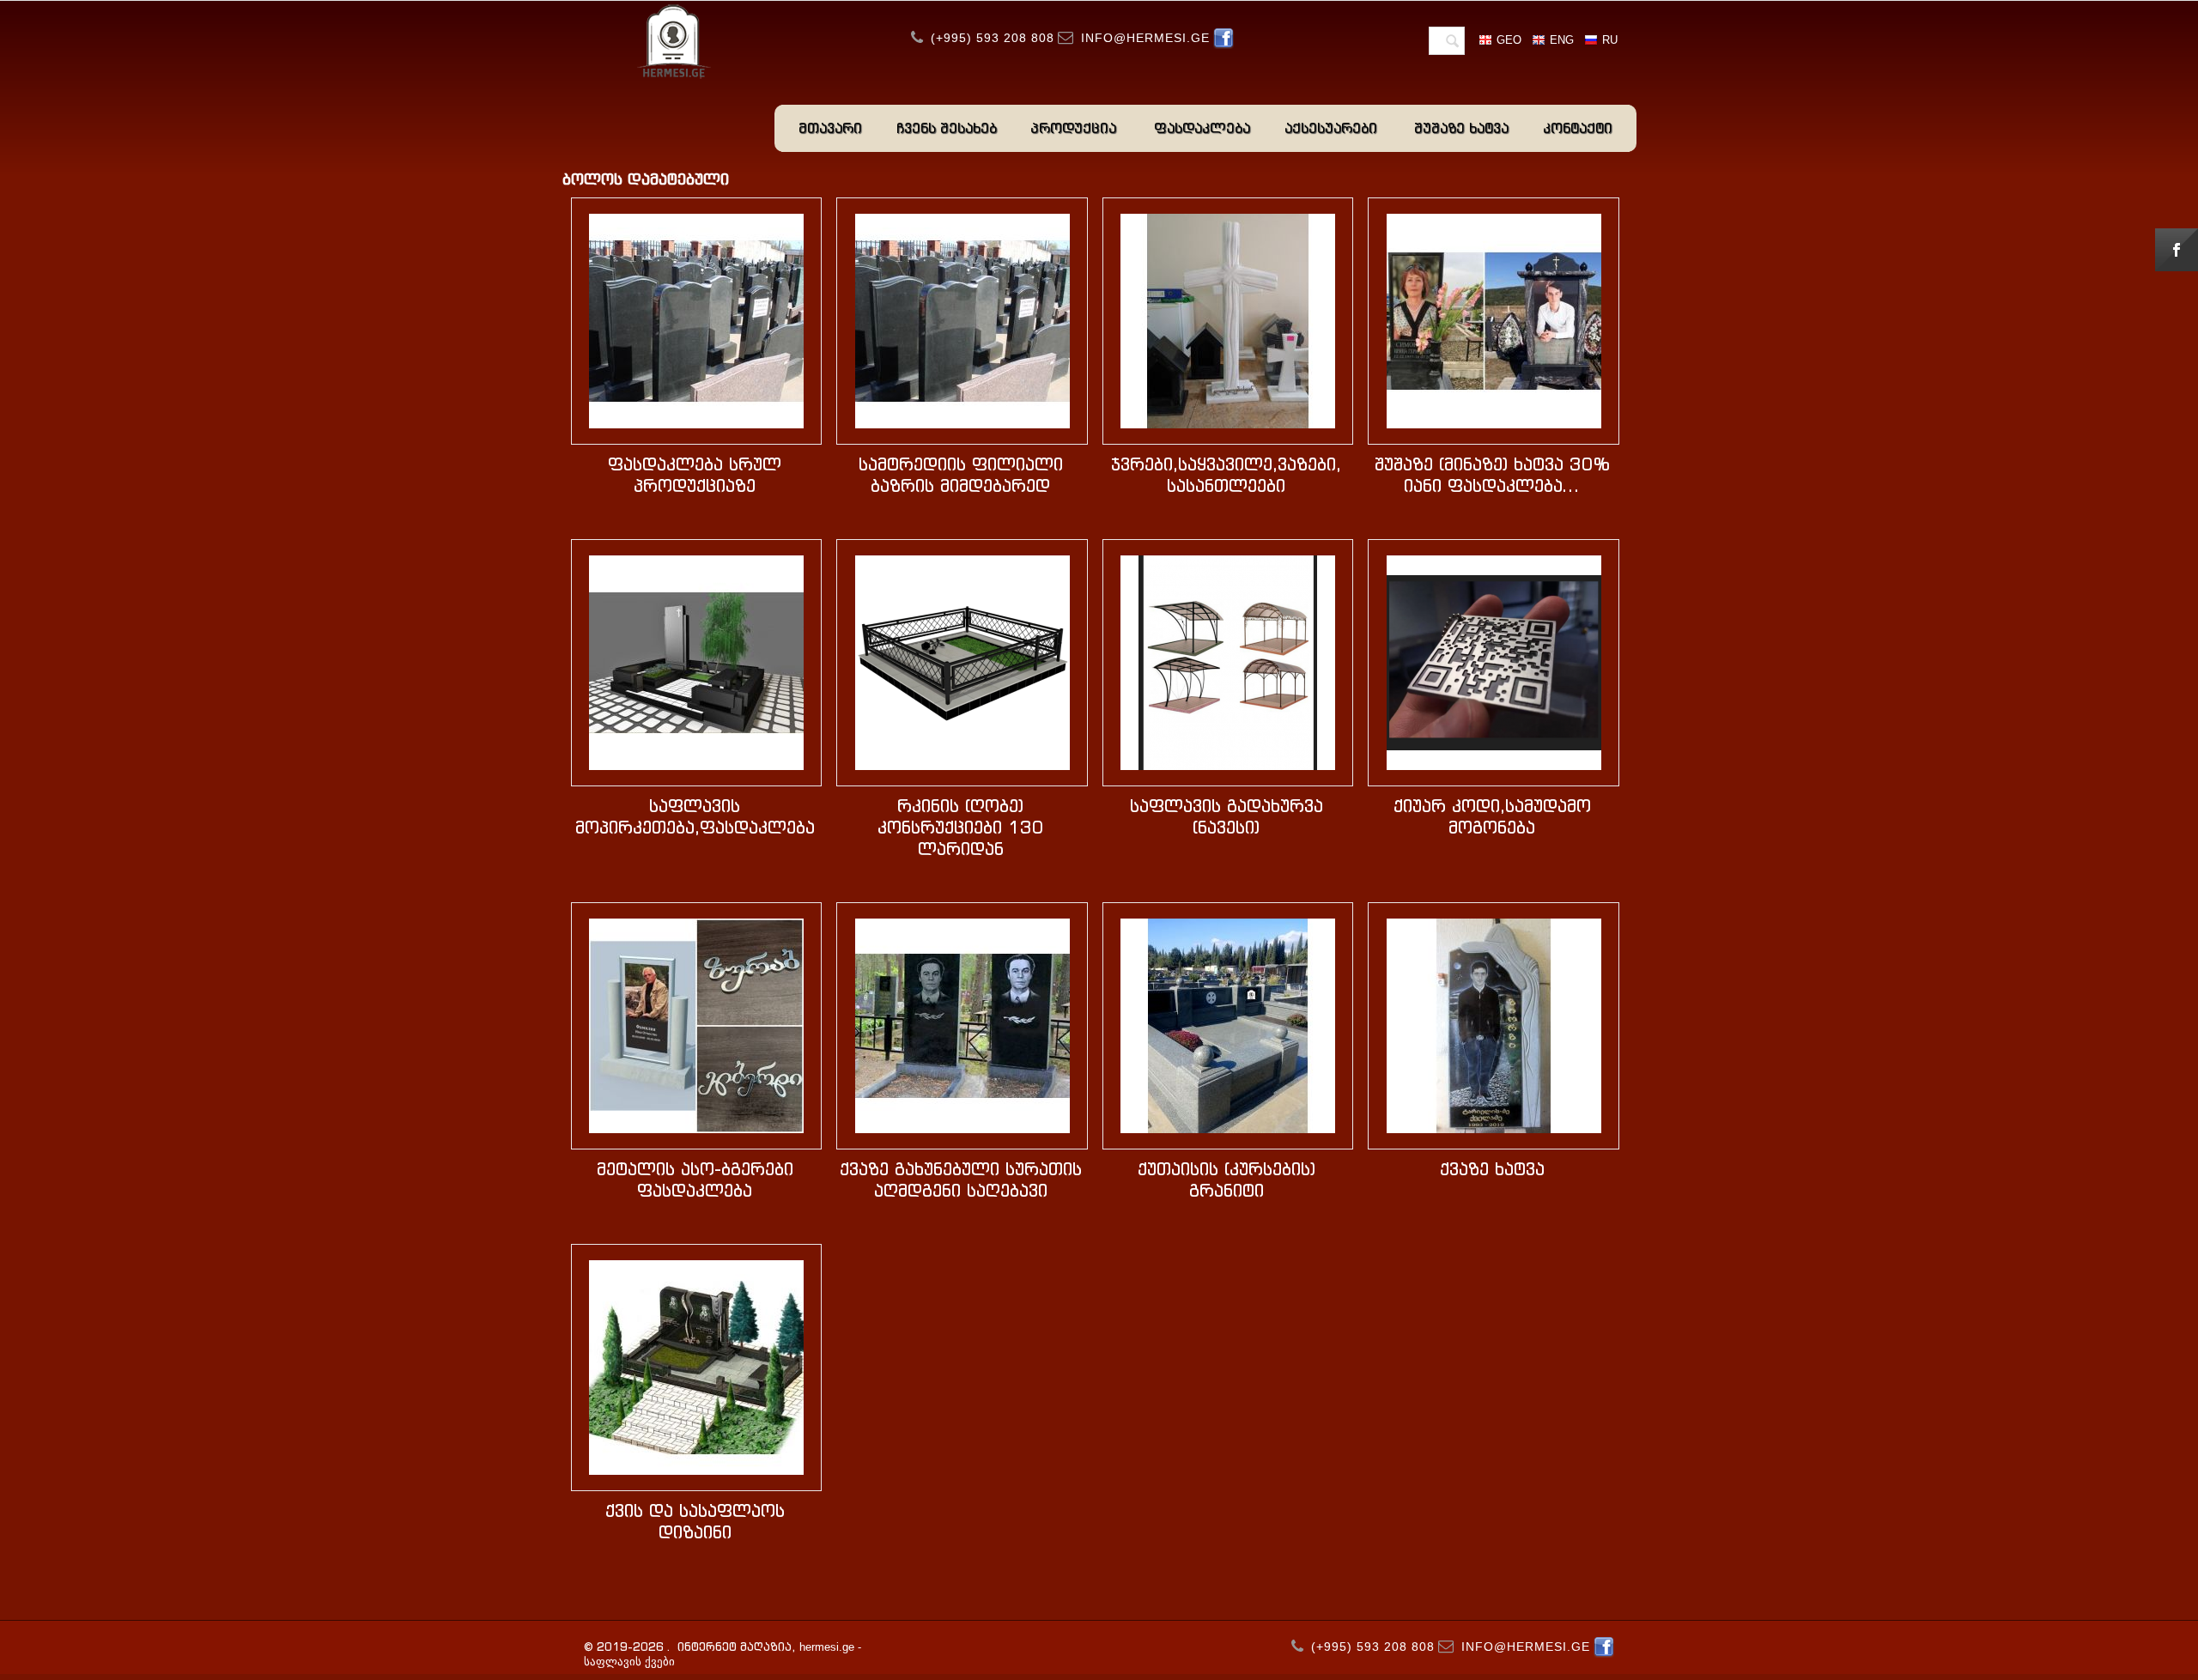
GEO (1509, 40)
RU (1610, 40)
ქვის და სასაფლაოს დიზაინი (695, 1521)
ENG (1562, 40)
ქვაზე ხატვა (1492, 1169)
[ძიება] (1452, 42)
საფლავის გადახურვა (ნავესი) (1227, 816)
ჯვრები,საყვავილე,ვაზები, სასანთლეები (1226, 475)
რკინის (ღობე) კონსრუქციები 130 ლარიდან (961, 827)
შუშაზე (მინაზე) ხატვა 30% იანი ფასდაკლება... (1492, 475)
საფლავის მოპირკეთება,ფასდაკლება (695, 816)
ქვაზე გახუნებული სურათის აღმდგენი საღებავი (961, 1180)
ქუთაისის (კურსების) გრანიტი (1227, 1180)
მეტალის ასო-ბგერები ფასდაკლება (695, 1180)
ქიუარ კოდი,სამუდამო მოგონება (1492, 816)
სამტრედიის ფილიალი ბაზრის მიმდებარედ (961, 475)
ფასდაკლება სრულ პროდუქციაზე (695, 475)
